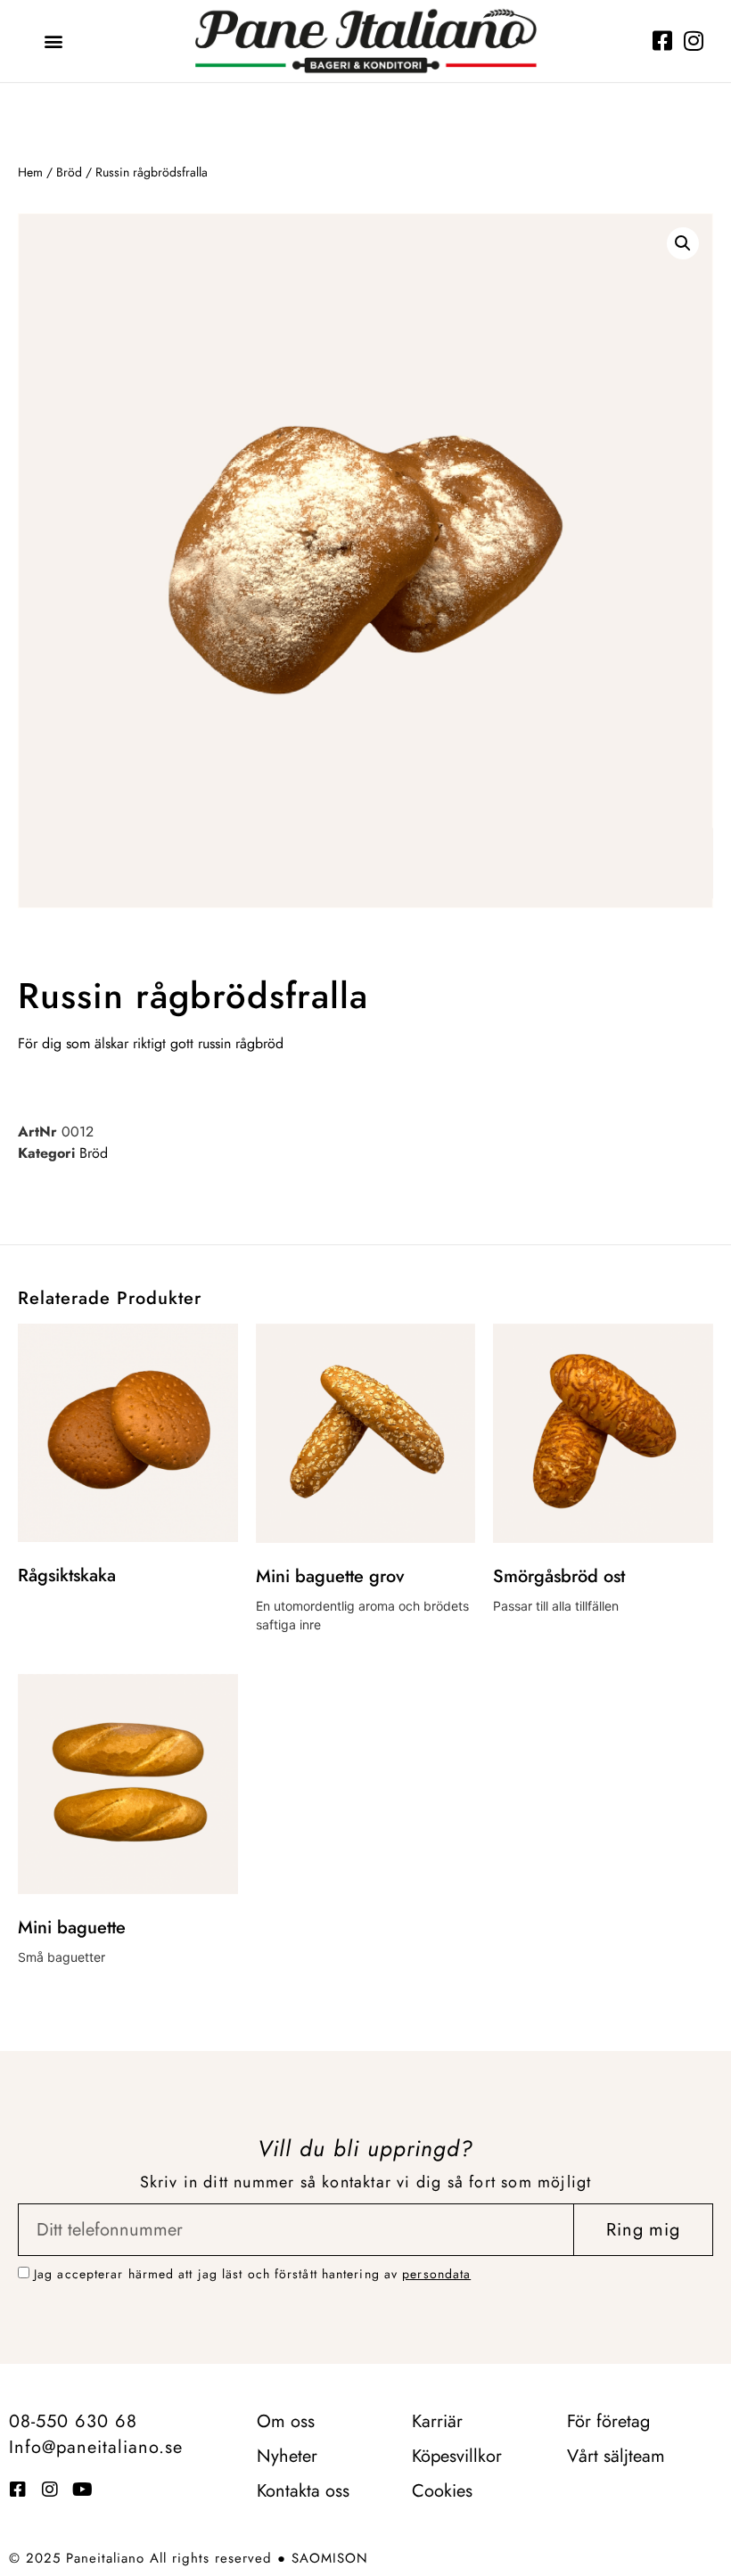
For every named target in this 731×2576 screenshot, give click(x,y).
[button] (54, 41)
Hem (30, 172)
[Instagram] (693, 41)
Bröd (69, 172)
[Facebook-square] (662, 41)
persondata (436, 2274)
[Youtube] (82, 2490)
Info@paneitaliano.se (96, 2447)
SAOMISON (330, 2558)
